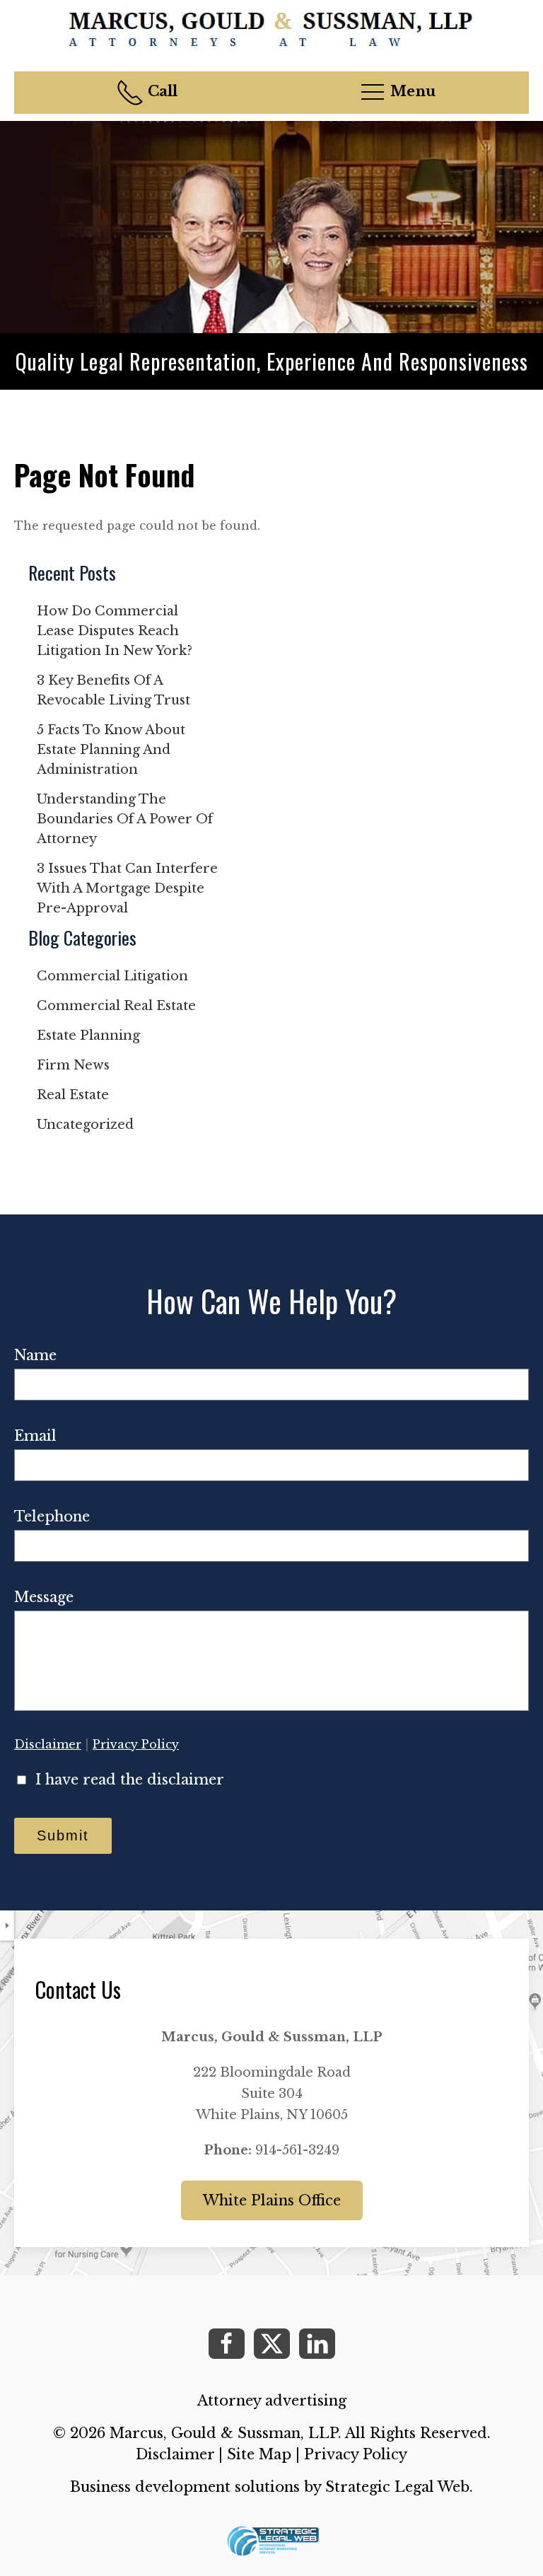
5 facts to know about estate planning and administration (111, 750)
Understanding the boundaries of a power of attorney (125, 819)
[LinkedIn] (317, 2344)
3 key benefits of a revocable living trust (113, 690)
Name (35, 1355)
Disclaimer (48, 1744)
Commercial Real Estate (116, 1006)
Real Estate (73, 1095)
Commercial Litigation (112, 976)
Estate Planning (88, 1035)
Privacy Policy (136, 1744)
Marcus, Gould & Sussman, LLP (224, 2433)
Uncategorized (85, 1125)
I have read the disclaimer (130, 1780)
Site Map (259, 2454)
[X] (272, 2344)
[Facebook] (227, 2344)
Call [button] (161, 91)
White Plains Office (272, 2200)
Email (35, 1436)
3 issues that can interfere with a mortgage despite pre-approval (127, 888)
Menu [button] (411, 91)
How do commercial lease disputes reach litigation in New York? (115, 631)
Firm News (73, 1065)
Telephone (52, 1516)
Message (44, 1597)
